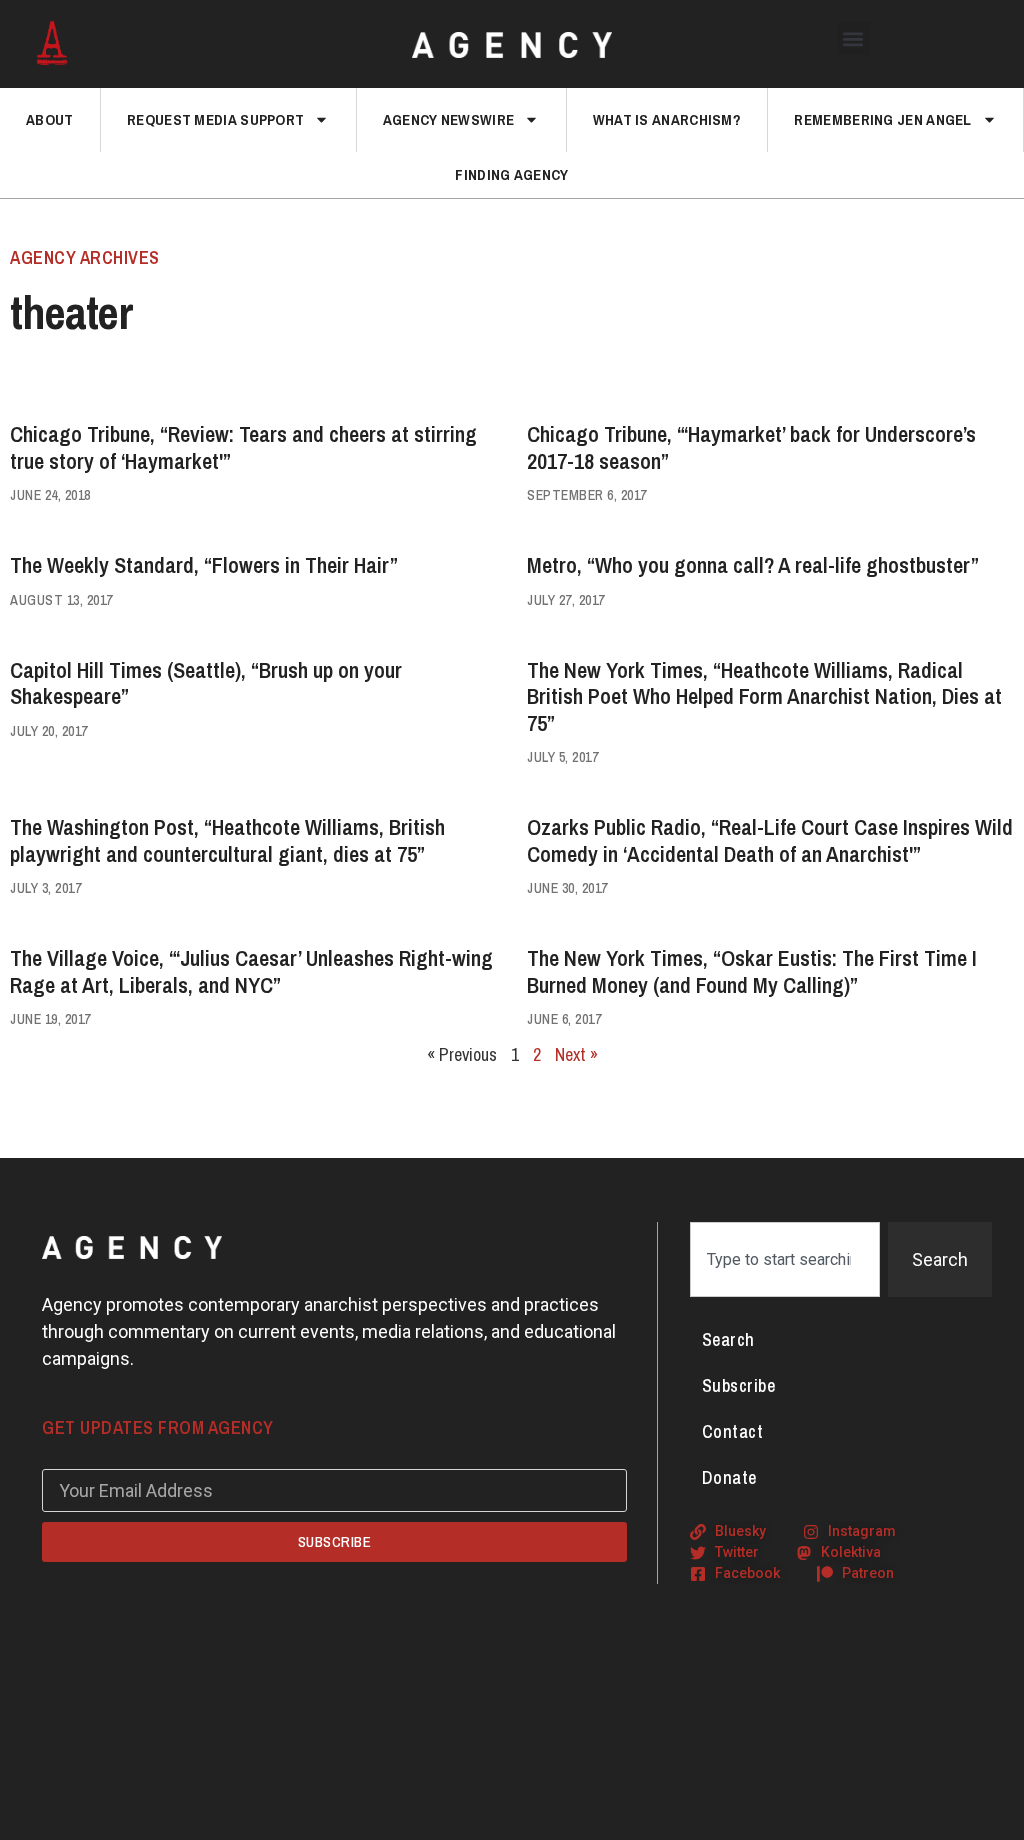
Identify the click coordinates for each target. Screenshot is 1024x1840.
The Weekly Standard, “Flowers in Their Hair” (204, 565)
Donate (729, 1477)
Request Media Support (215, 119)
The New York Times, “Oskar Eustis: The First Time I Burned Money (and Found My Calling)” (752, 971)
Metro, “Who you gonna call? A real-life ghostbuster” (753, 565)
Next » (576, 1054)
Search (728, 1339)
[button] (853, 38)
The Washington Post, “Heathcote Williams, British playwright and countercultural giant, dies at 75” (227, 840)
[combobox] (785, 1259)
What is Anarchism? (667, 119)
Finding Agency (511, 174)
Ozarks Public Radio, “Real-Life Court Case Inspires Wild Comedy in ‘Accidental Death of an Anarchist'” (770, 840)
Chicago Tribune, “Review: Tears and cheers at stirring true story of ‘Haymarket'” (243, 447)
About (50, 119)
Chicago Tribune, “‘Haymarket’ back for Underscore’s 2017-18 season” (751, 447)
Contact (733, 1431)
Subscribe (739, 1385)
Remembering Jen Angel (882, 119)
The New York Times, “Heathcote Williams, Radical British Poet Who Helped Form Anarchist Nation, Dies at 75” (764, 696)
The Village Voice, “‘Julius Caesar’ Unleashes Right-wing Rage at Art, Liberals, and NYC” (251, 971)
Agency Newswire (449, 119)
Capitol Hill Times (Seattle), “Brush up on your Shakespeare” (206, 683)
